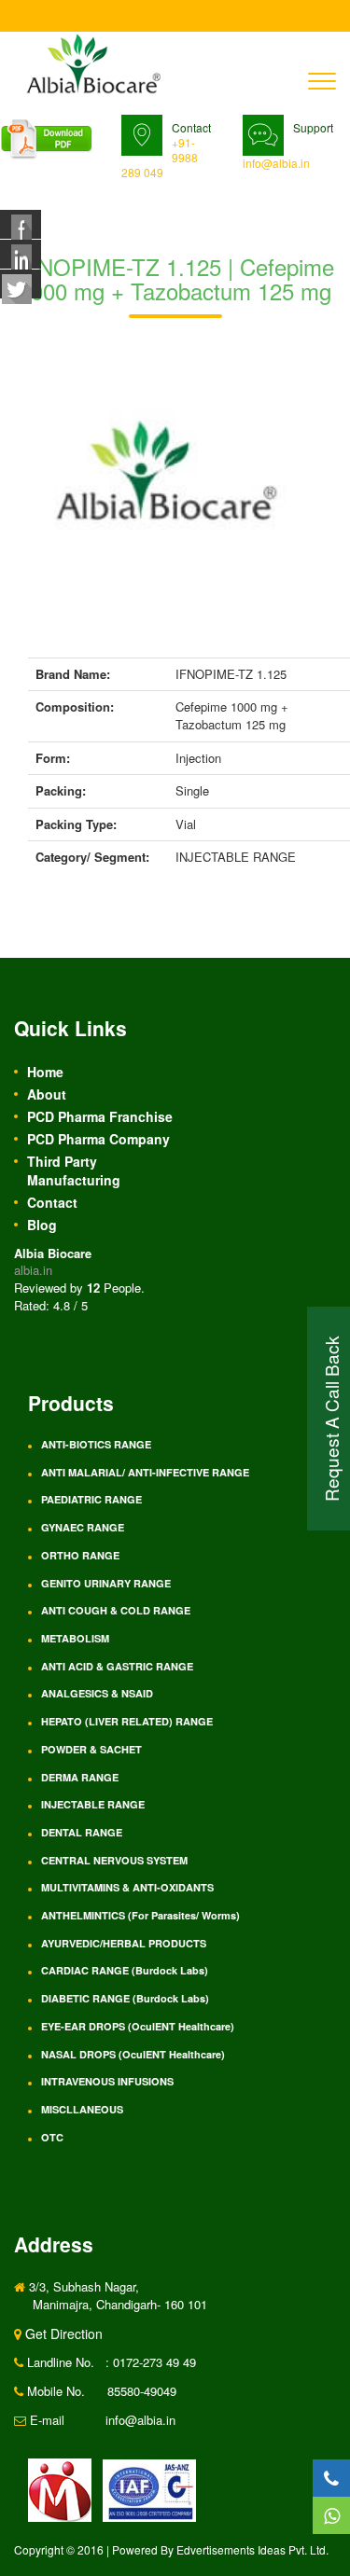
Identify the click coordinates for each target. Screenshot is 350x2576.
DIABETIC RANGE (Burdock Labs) (125, 1998)
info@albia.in (276, 163)
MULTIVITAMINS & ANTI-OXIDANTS (127, 1887)
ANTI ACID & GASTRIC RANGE (117, 1666)
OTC (52, 2137)
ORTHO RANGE (80, 1555)
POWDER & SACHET (91, 1749)
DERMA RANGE (80, 1777)
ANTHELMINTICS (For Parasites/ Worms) (140, 1915)
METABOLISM (75, 1638)
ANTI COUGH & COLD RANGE (116, 1610)
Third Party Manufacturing (74, 1170)
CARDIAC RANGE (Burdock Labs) (125, 1970)
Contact (52, 1202)
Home (45, 1072)
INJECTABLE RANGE (93, 1804)
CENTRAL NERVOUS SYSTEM (114, 1860)
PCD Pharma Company (98, 1139)
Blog (42, 1225)
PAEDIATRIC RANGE (91, 1499)
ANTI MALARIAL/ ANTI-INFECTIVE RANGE (145, 1472)
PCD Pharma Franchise (100, 1116)
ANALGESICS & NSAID (97, 1693)
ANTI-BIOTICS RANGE (96, 1444)
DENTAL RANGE (82, 1832)
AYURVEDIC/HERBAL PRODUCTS (124, 1943)
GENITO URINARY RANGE (106, 1583)
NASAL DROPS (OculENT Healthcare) (133, 2054)
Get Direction (62, 2334)
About (47, 1094)
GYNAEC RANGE (83, 1527)
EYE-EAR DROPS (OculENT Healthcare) (138, 2026)
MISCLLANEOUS (82, 2109)
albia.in (33, 1270)
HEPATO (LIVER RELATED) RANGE (127, 1721)
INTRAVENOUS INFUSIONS (107, 2081)
